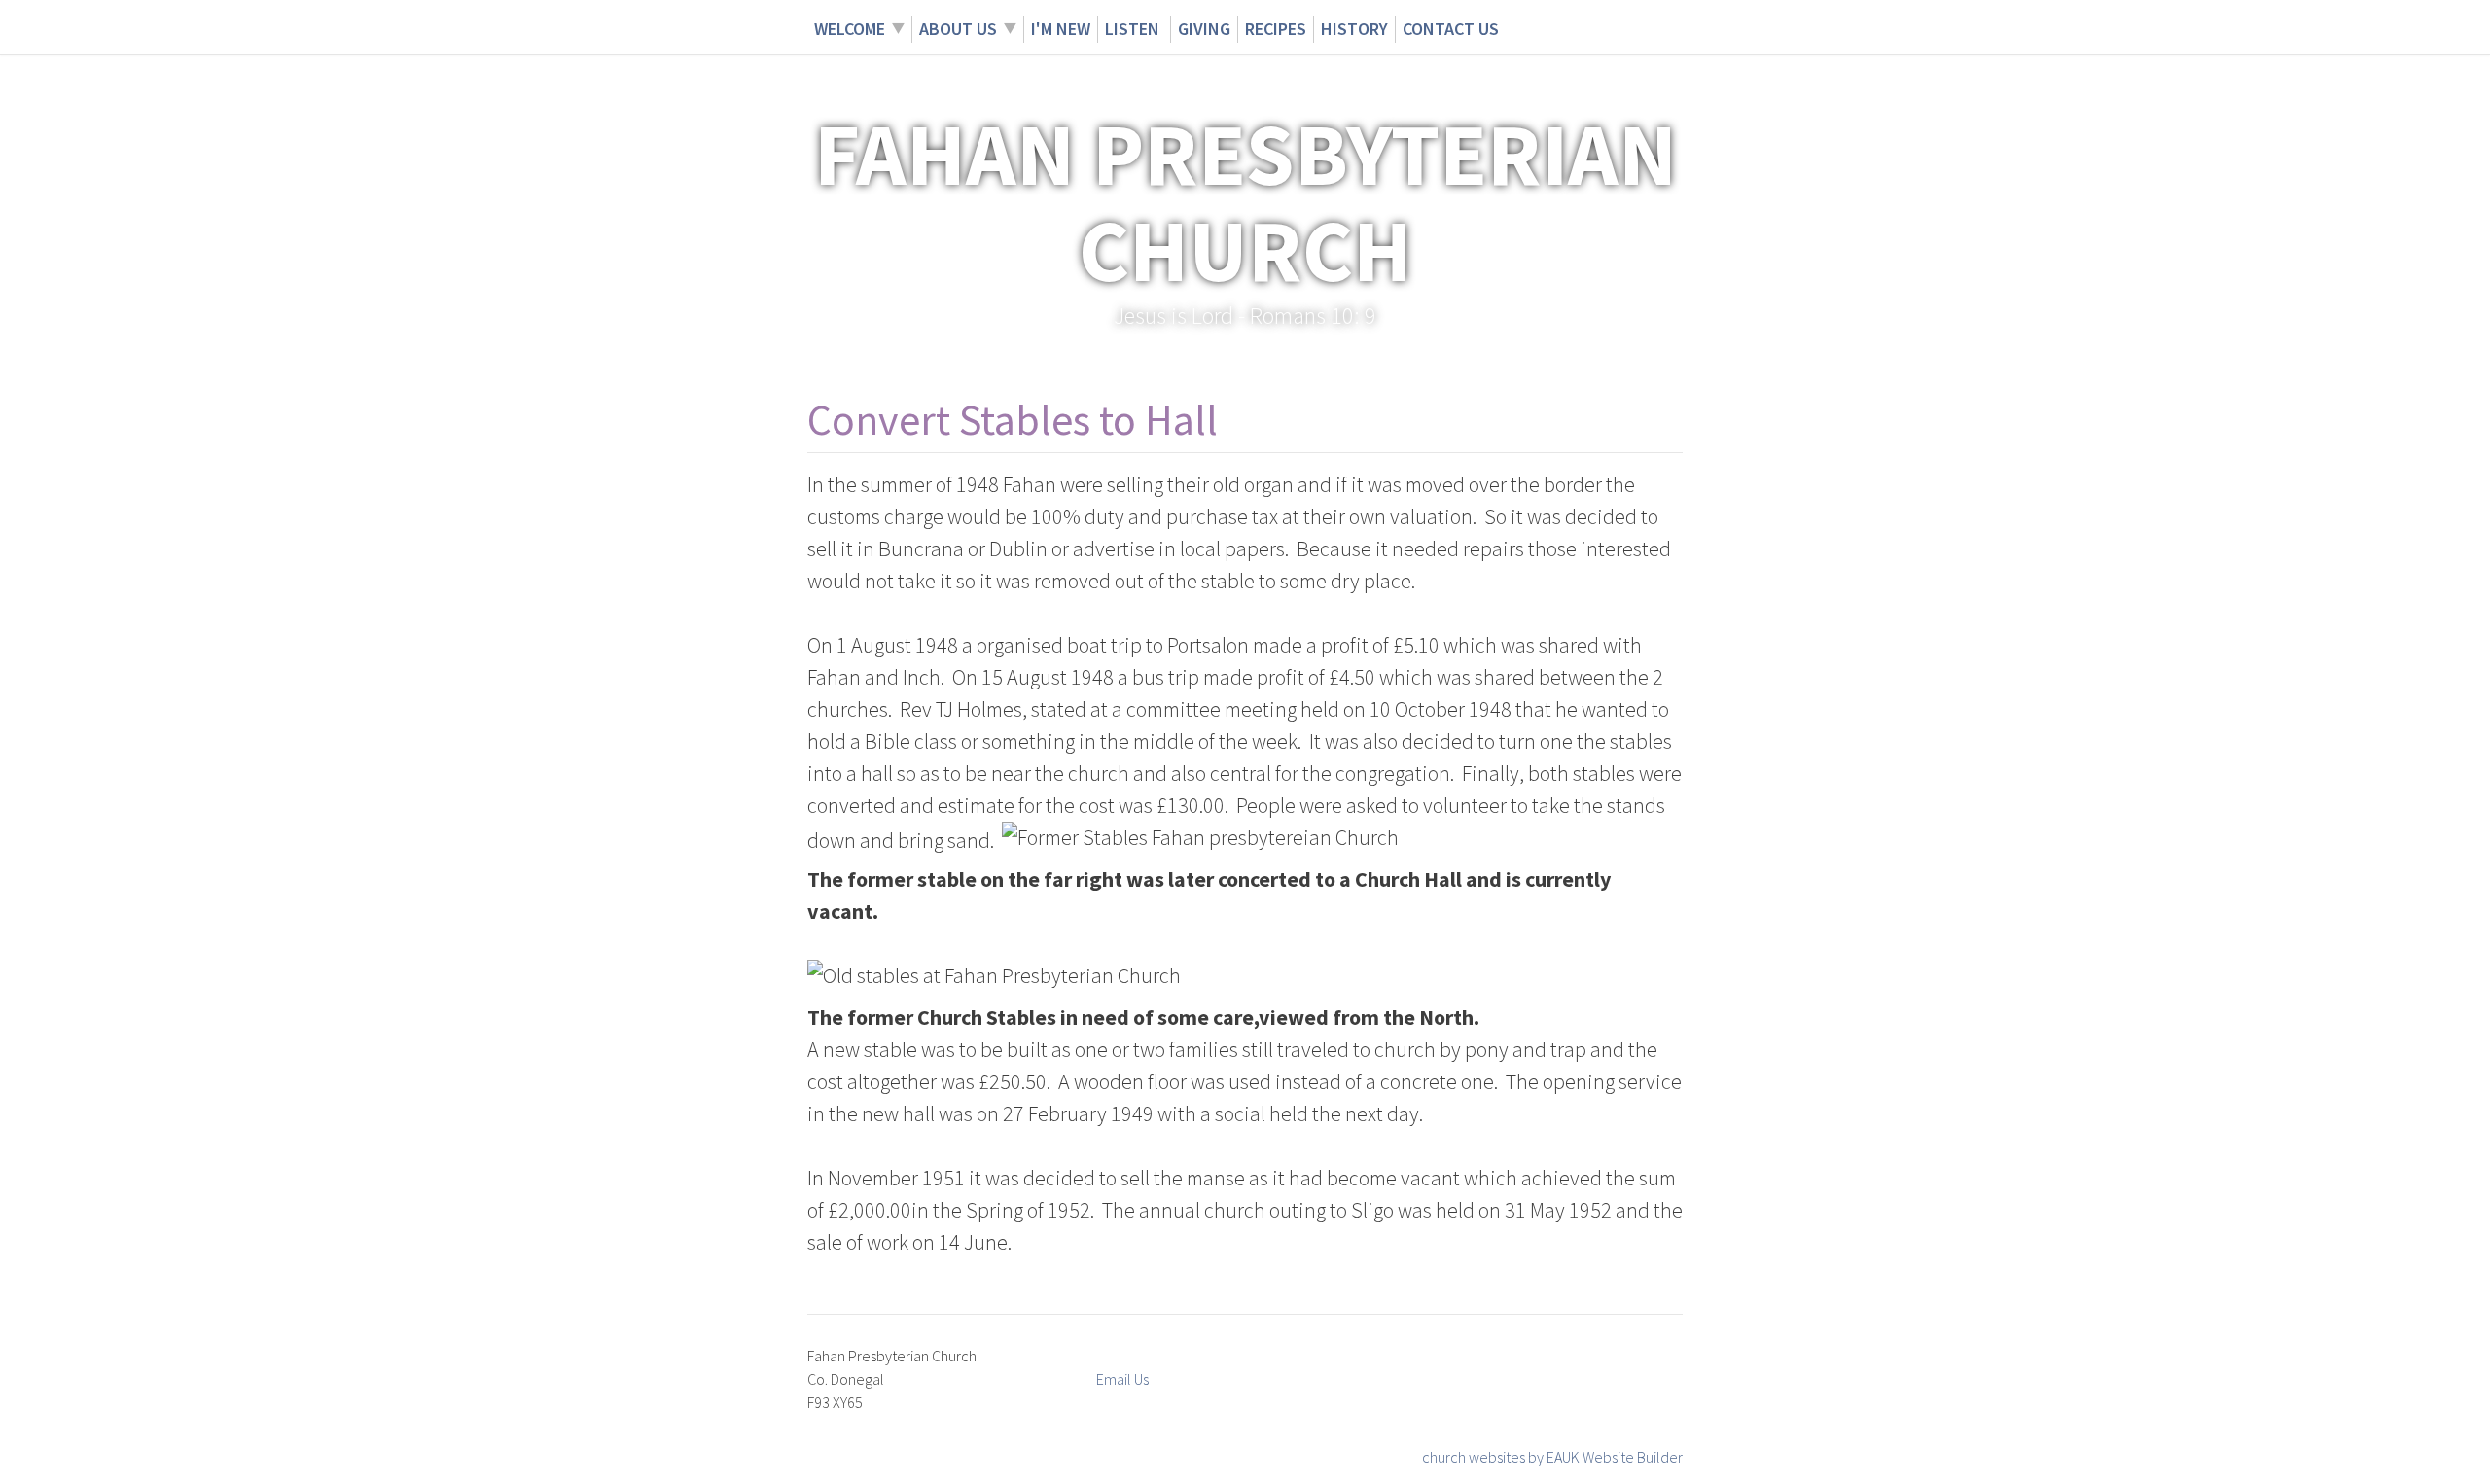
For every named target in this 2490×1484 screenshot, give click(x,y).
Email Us (1122, 1379)
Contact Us (1451, 29)
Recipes (1276, 29)
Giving (1204, 29)
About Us (958, 29)
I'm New (1061, 29)
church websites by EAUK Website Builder (1552, 1457)
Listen (1134, 29)
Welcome (850, 29)
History (1354, 29)
